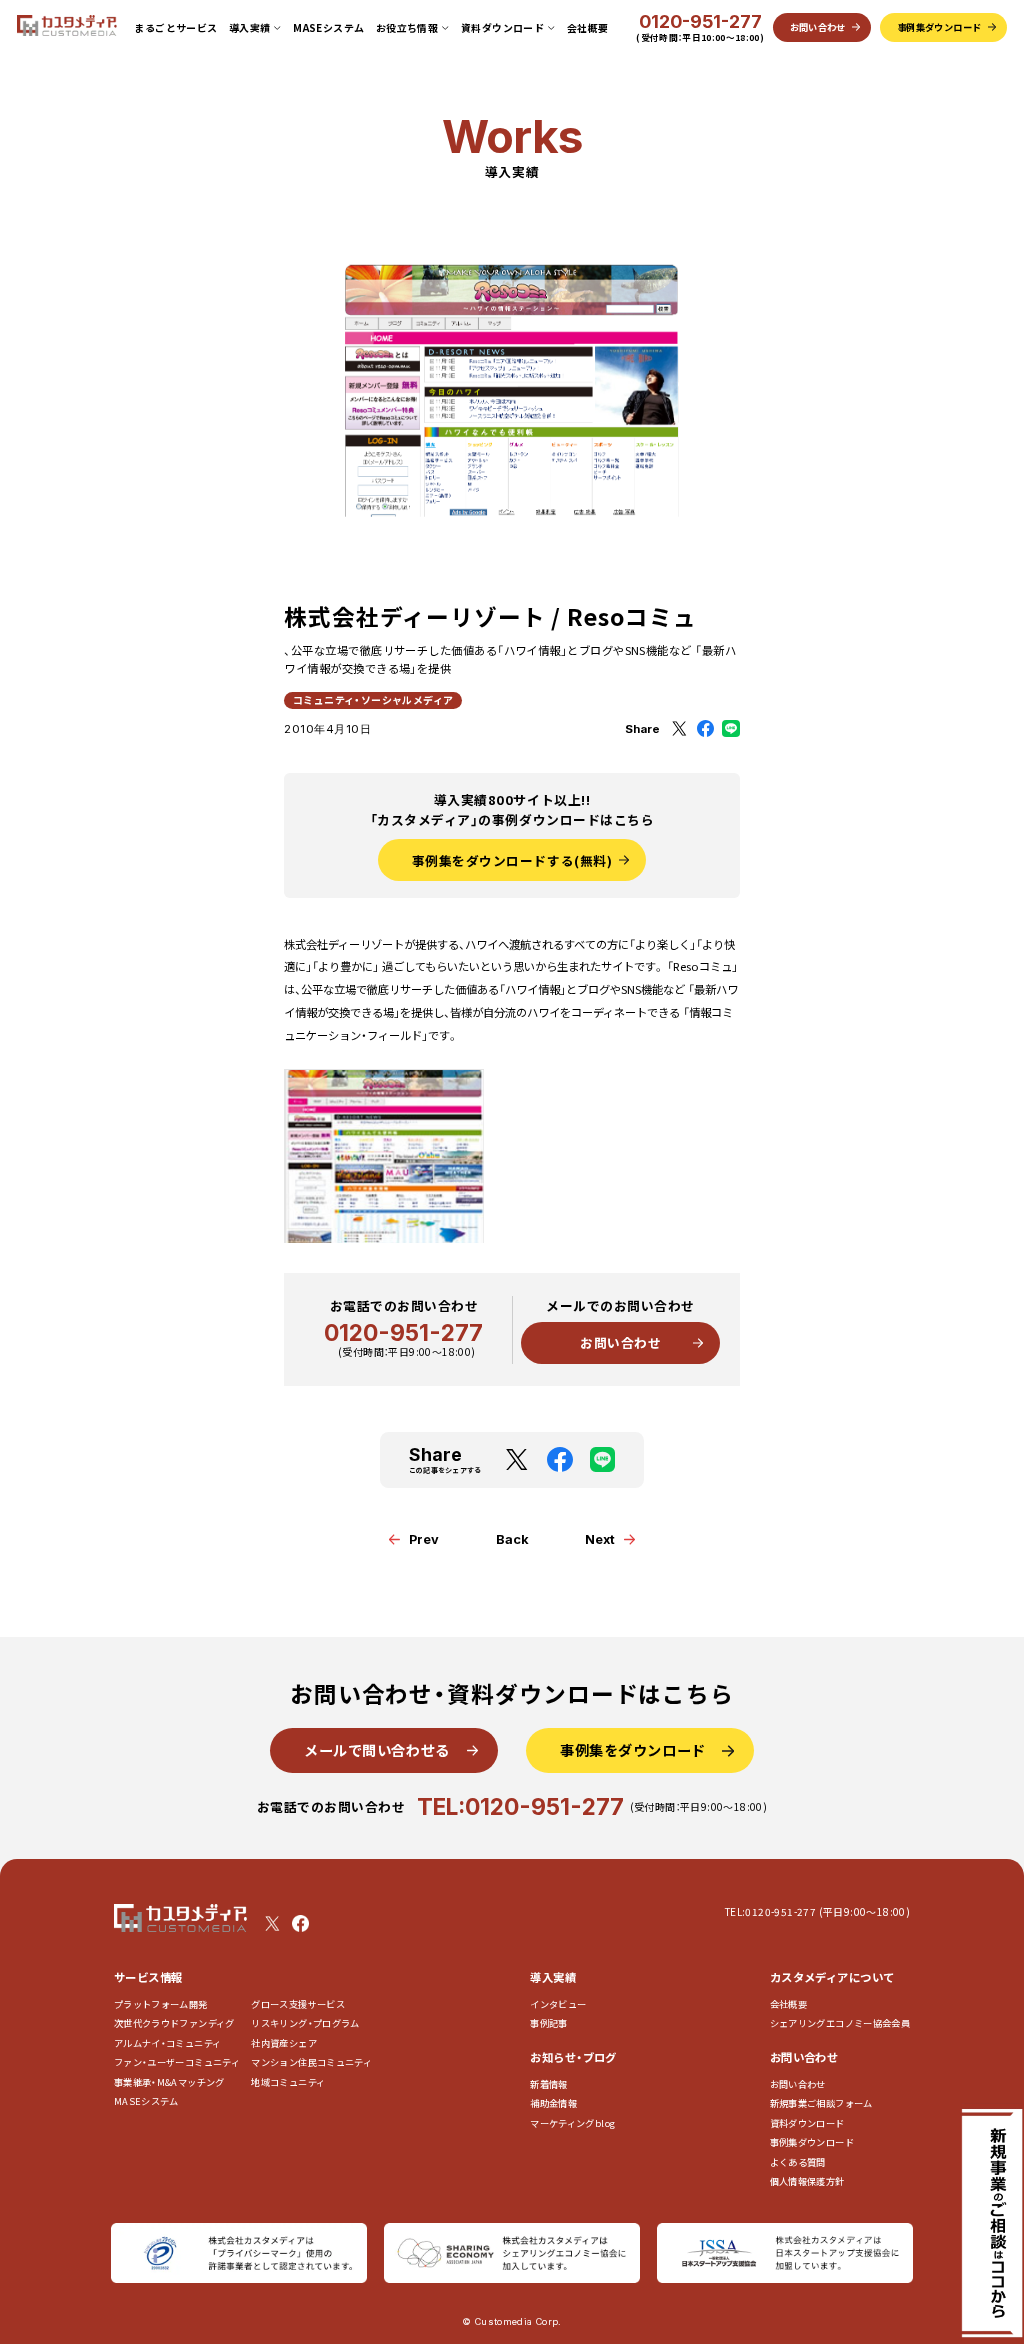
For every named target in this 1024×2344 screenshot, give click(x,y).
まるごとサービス (175, 27)
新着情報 (548, 2084)
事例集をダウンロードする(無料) (512, 860)
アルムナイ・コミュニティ (167, 2043)
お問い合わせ (620, 1342)
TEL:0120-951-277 (520, 1806)
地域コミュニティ (288, 2082)
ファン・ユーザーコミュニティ (177, 2062)
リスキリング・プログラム (305, 2023)
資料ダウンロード (807, 2123)
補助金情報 (553, 2103)
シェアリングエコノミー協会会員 (840, 2023)
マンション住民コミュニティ (311, 2062)
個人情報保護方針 (807, 2181)
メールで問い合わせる (377, 1750)
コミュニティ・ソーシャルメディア (373, 699)
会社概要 (588, 27)
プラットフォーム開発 (161, 2004)
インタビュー (558, 2004)
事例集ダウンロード (812, 2142)
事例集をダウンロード (633, 1750)
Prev (424, 1539)
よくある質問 (798, 2162)
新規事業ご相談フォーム (821, 2103)
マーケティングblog (572, 2123)
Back (512, 1539)
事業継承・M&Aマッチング (169, 2082)
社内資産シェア (284, 2043)
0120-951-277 (700, 22)
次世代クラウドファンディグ (174, 2023)
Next (600, 1539)
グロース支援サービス (302, 2004)
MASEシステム (328, 27)
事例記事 (548, 2023)
